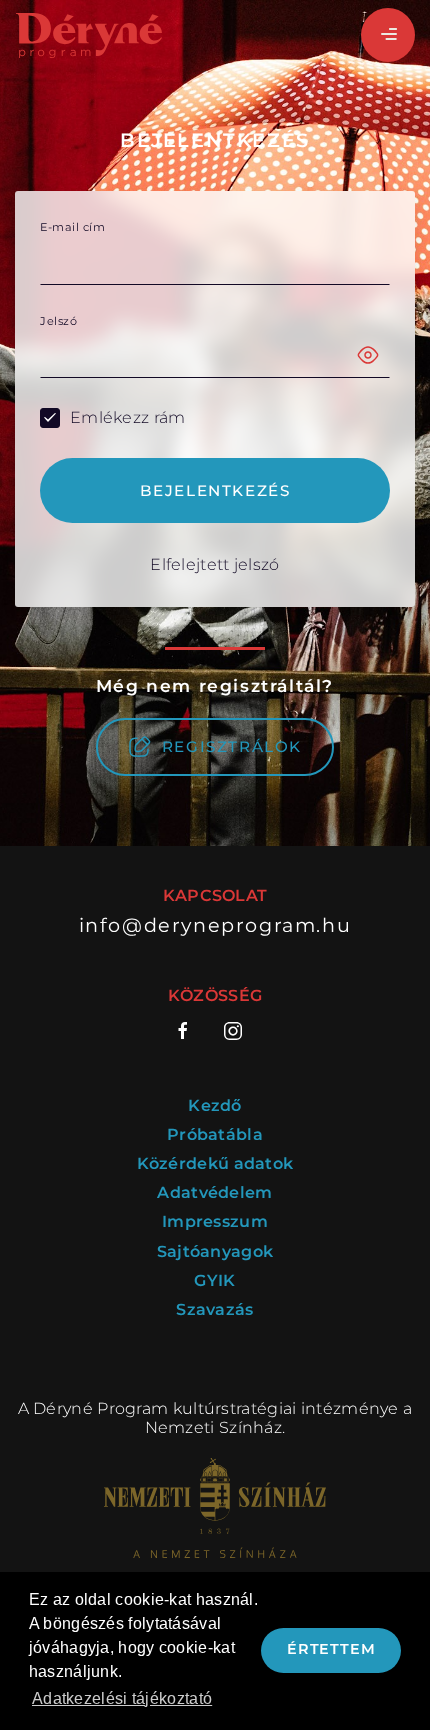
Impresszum (215, 1221)
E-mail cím (72, 227)
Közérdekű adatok (215, 1163)
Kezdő (215, 1105)
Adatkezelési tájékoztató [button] (122, 1698)
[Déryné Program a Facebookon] (190, 1031)
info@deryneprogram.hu (215, 925)
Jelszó (58, 321)
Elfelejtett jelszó (214, 564)
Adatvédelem (214, 1192)
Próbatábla (215, 1134)
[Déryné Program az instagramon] (233, 1031)
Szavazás (214, 1309)
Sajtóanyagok (215, 1251)
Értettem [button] (331, 1649)
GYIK (214, 1280)
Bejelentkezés (215, 490)
